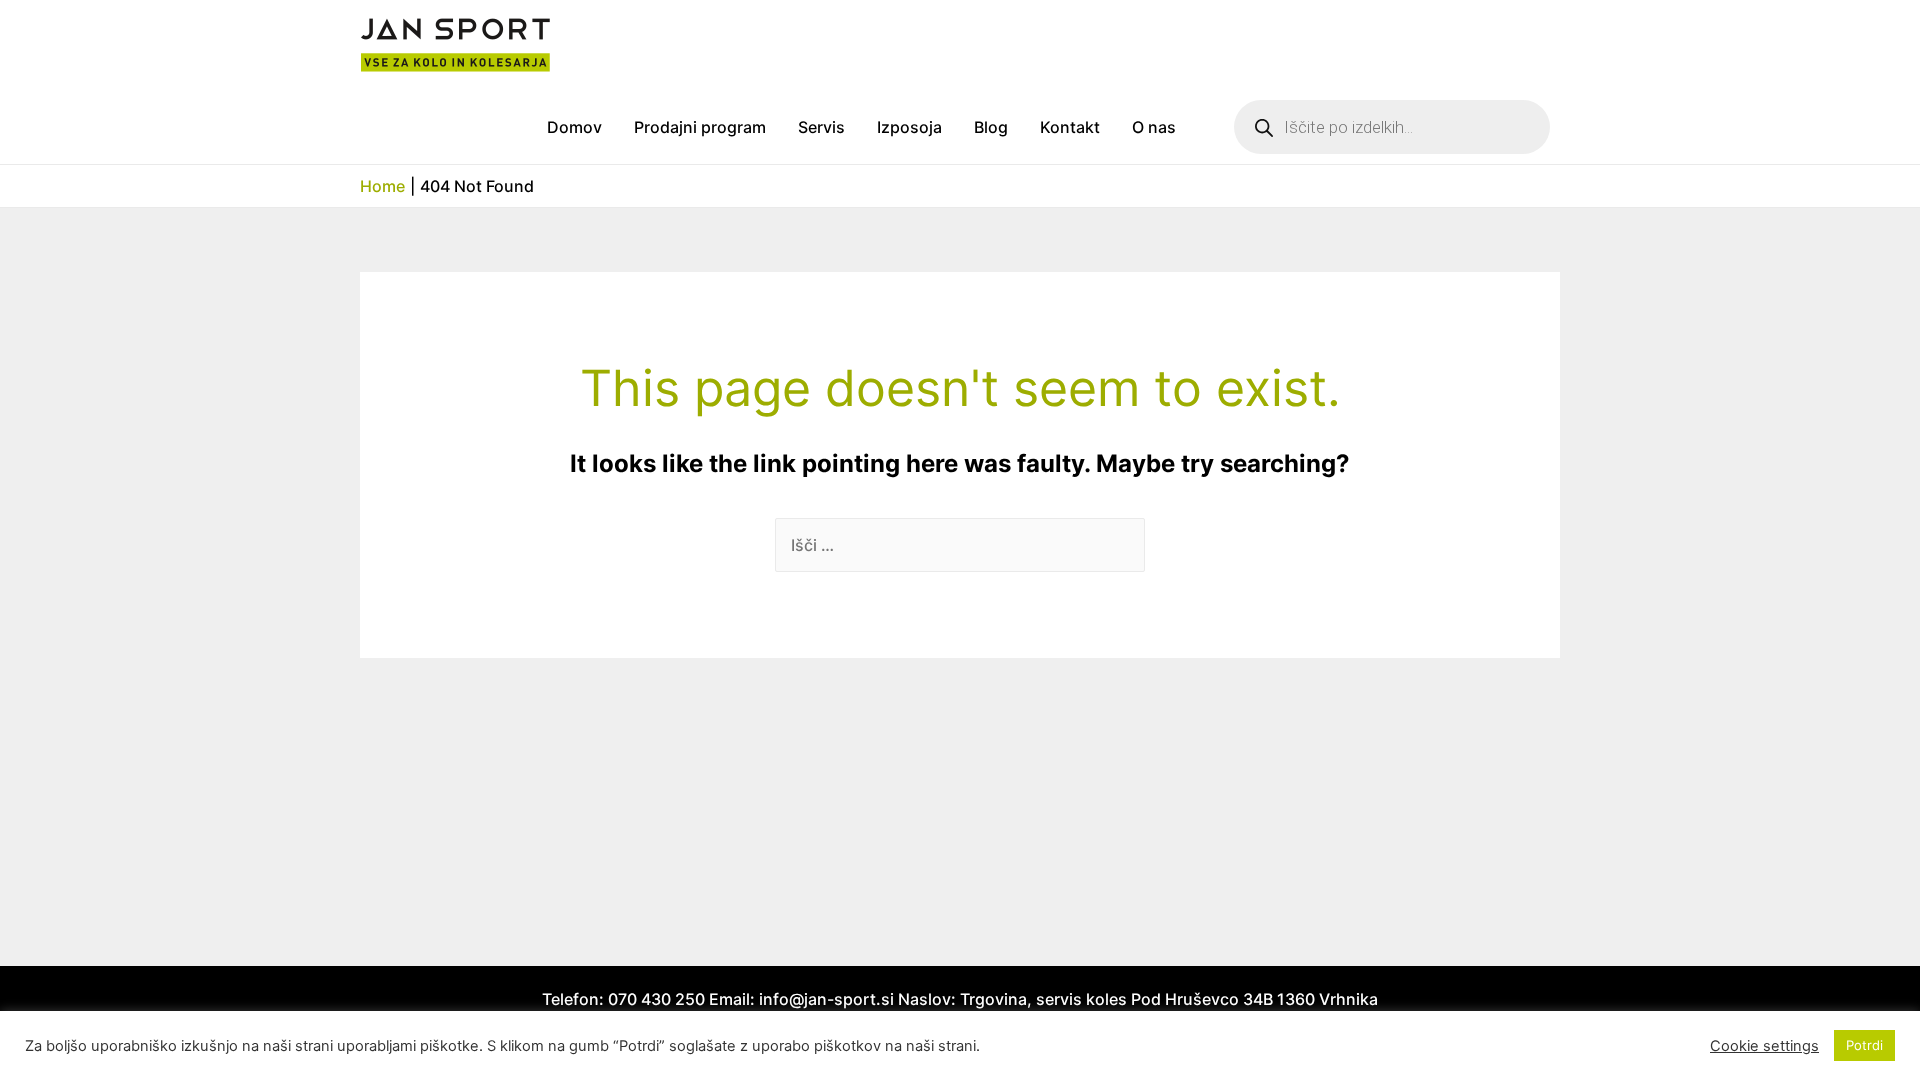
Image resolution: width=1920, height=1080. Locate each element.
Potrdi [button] (1864, 1045)
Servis (821, 127)
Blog (991, 127)
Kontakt (1070, 127)
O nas (1154, 127)
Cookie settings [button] (1764, 1046)
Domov (574, 127)
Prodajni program (700, 127)
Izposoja (909, 127)
